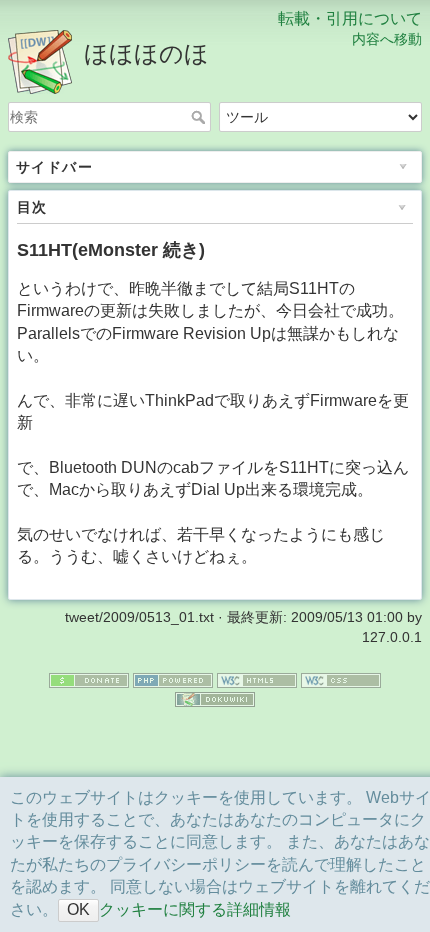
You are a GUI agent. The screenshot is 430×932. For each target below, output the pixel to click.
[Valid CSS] (341, 679)
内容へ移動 (387, 39)
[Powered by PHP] (173, 679)
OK (78, 909)
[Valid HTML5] (257, 679)
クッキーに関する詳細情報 (195, 909)
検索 (200, 117)
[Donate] (89, 679)
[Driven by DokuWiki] (215, 698)
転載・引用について (350, 18)
